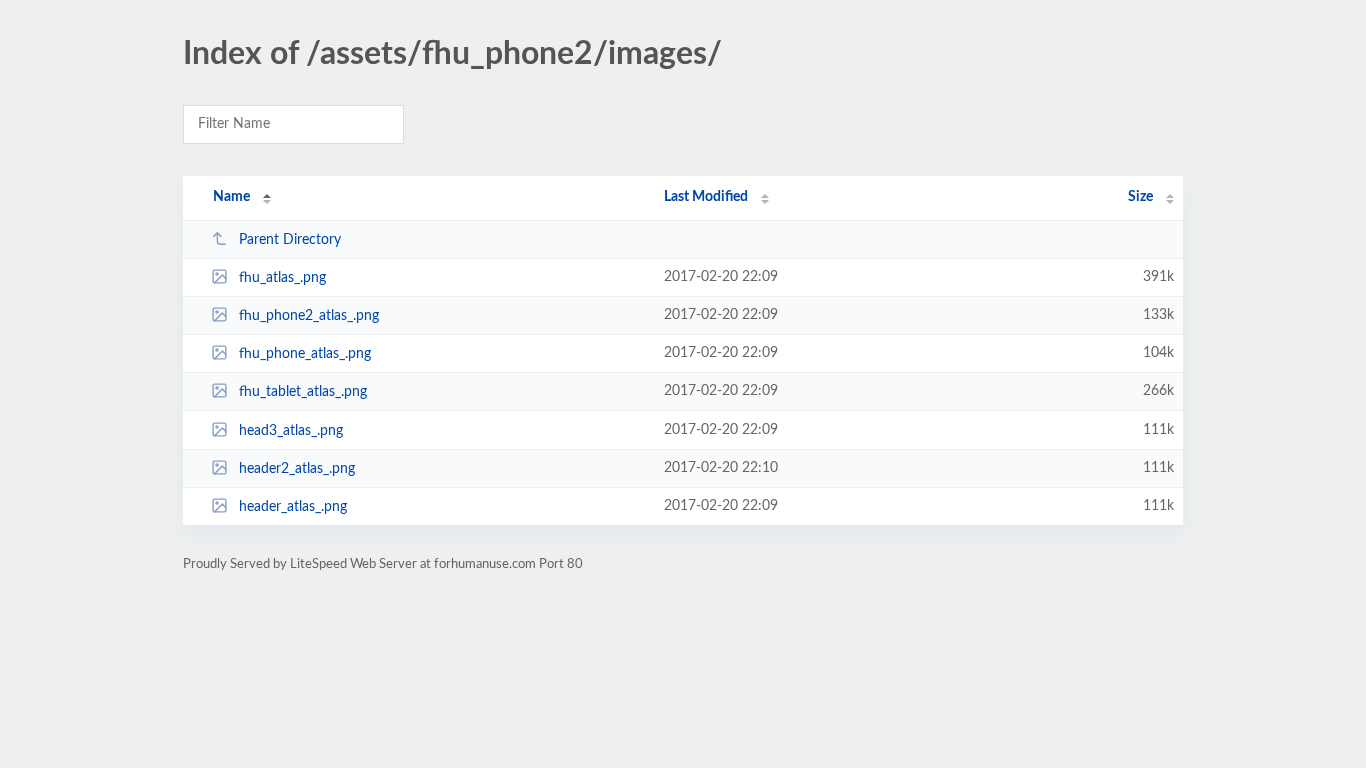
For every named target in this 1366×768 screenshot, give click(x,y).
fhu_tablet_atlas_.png (303, 392)
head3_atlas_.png (291, 431)
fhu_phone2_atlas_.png (309, 316)
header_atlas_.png (293, 507)
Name (231, 197)
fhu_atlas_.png (282, 278)
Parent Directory (290, 240)
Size (1140, 197)
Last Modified (706, 197)
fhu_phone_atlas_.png (305, 354)
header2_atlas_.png (297, 469)
